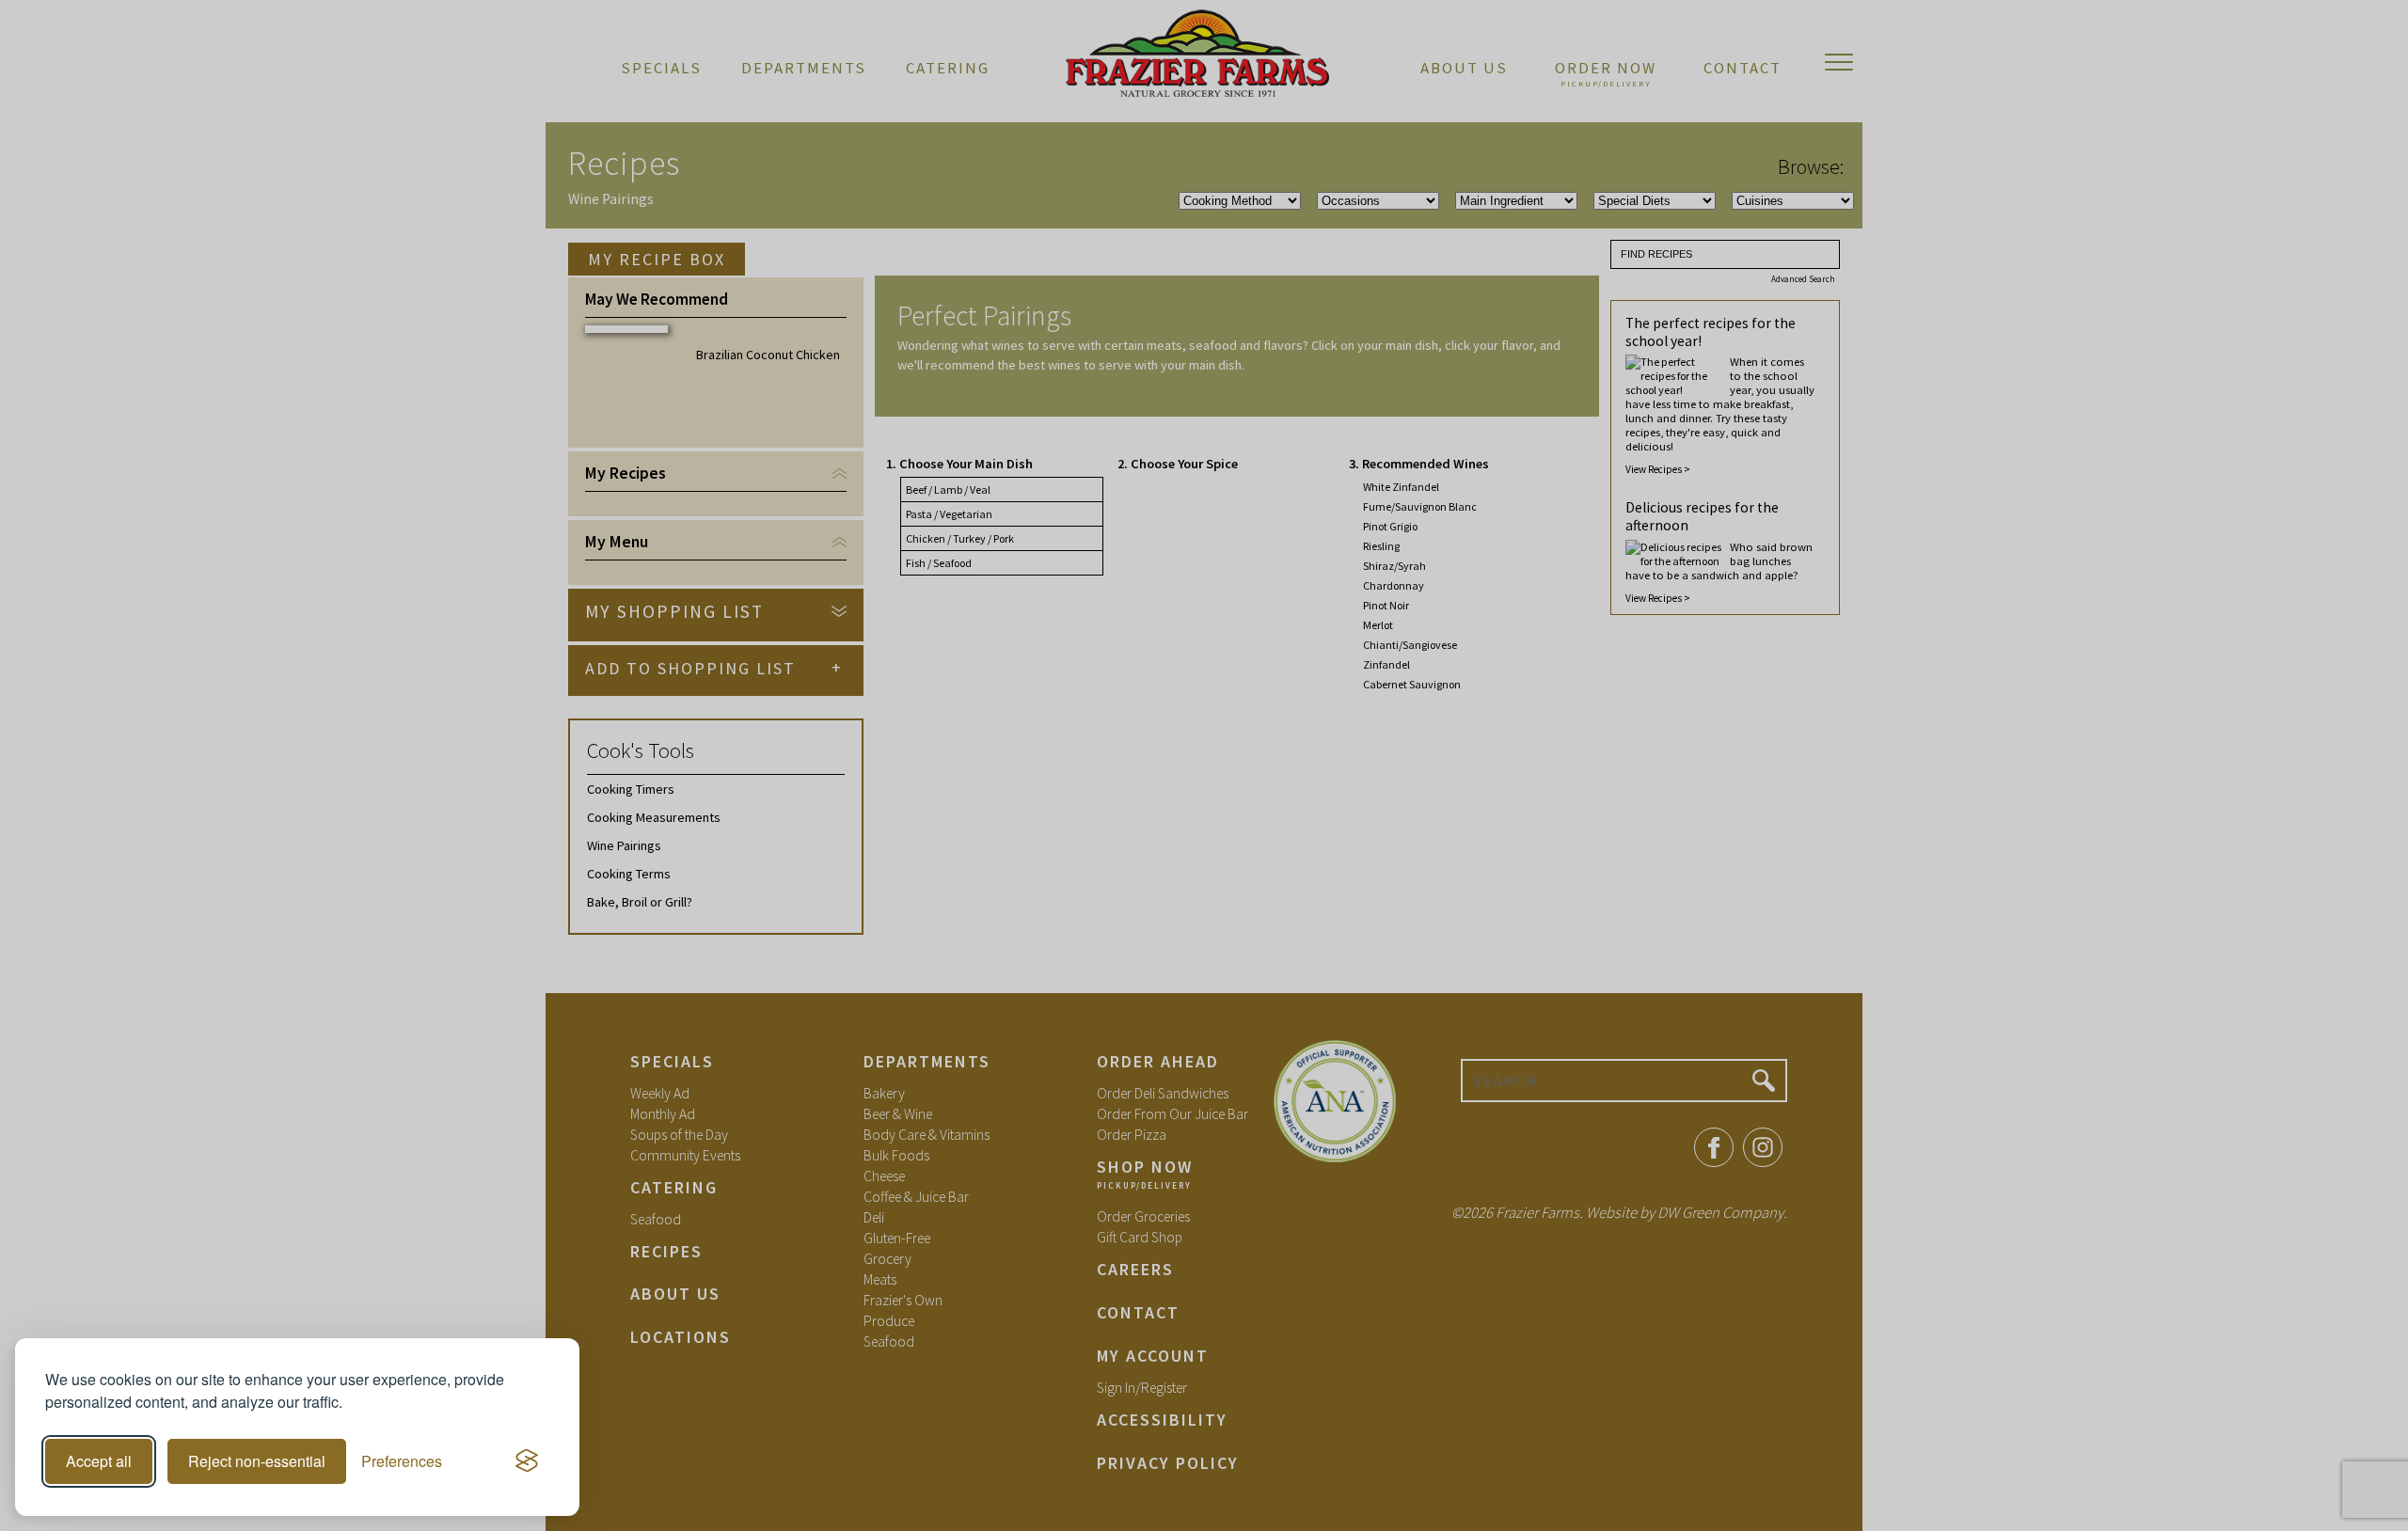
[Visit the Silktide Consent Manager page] (527, 1461)
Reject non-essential (257, 1461)
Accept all (99, 1461)
